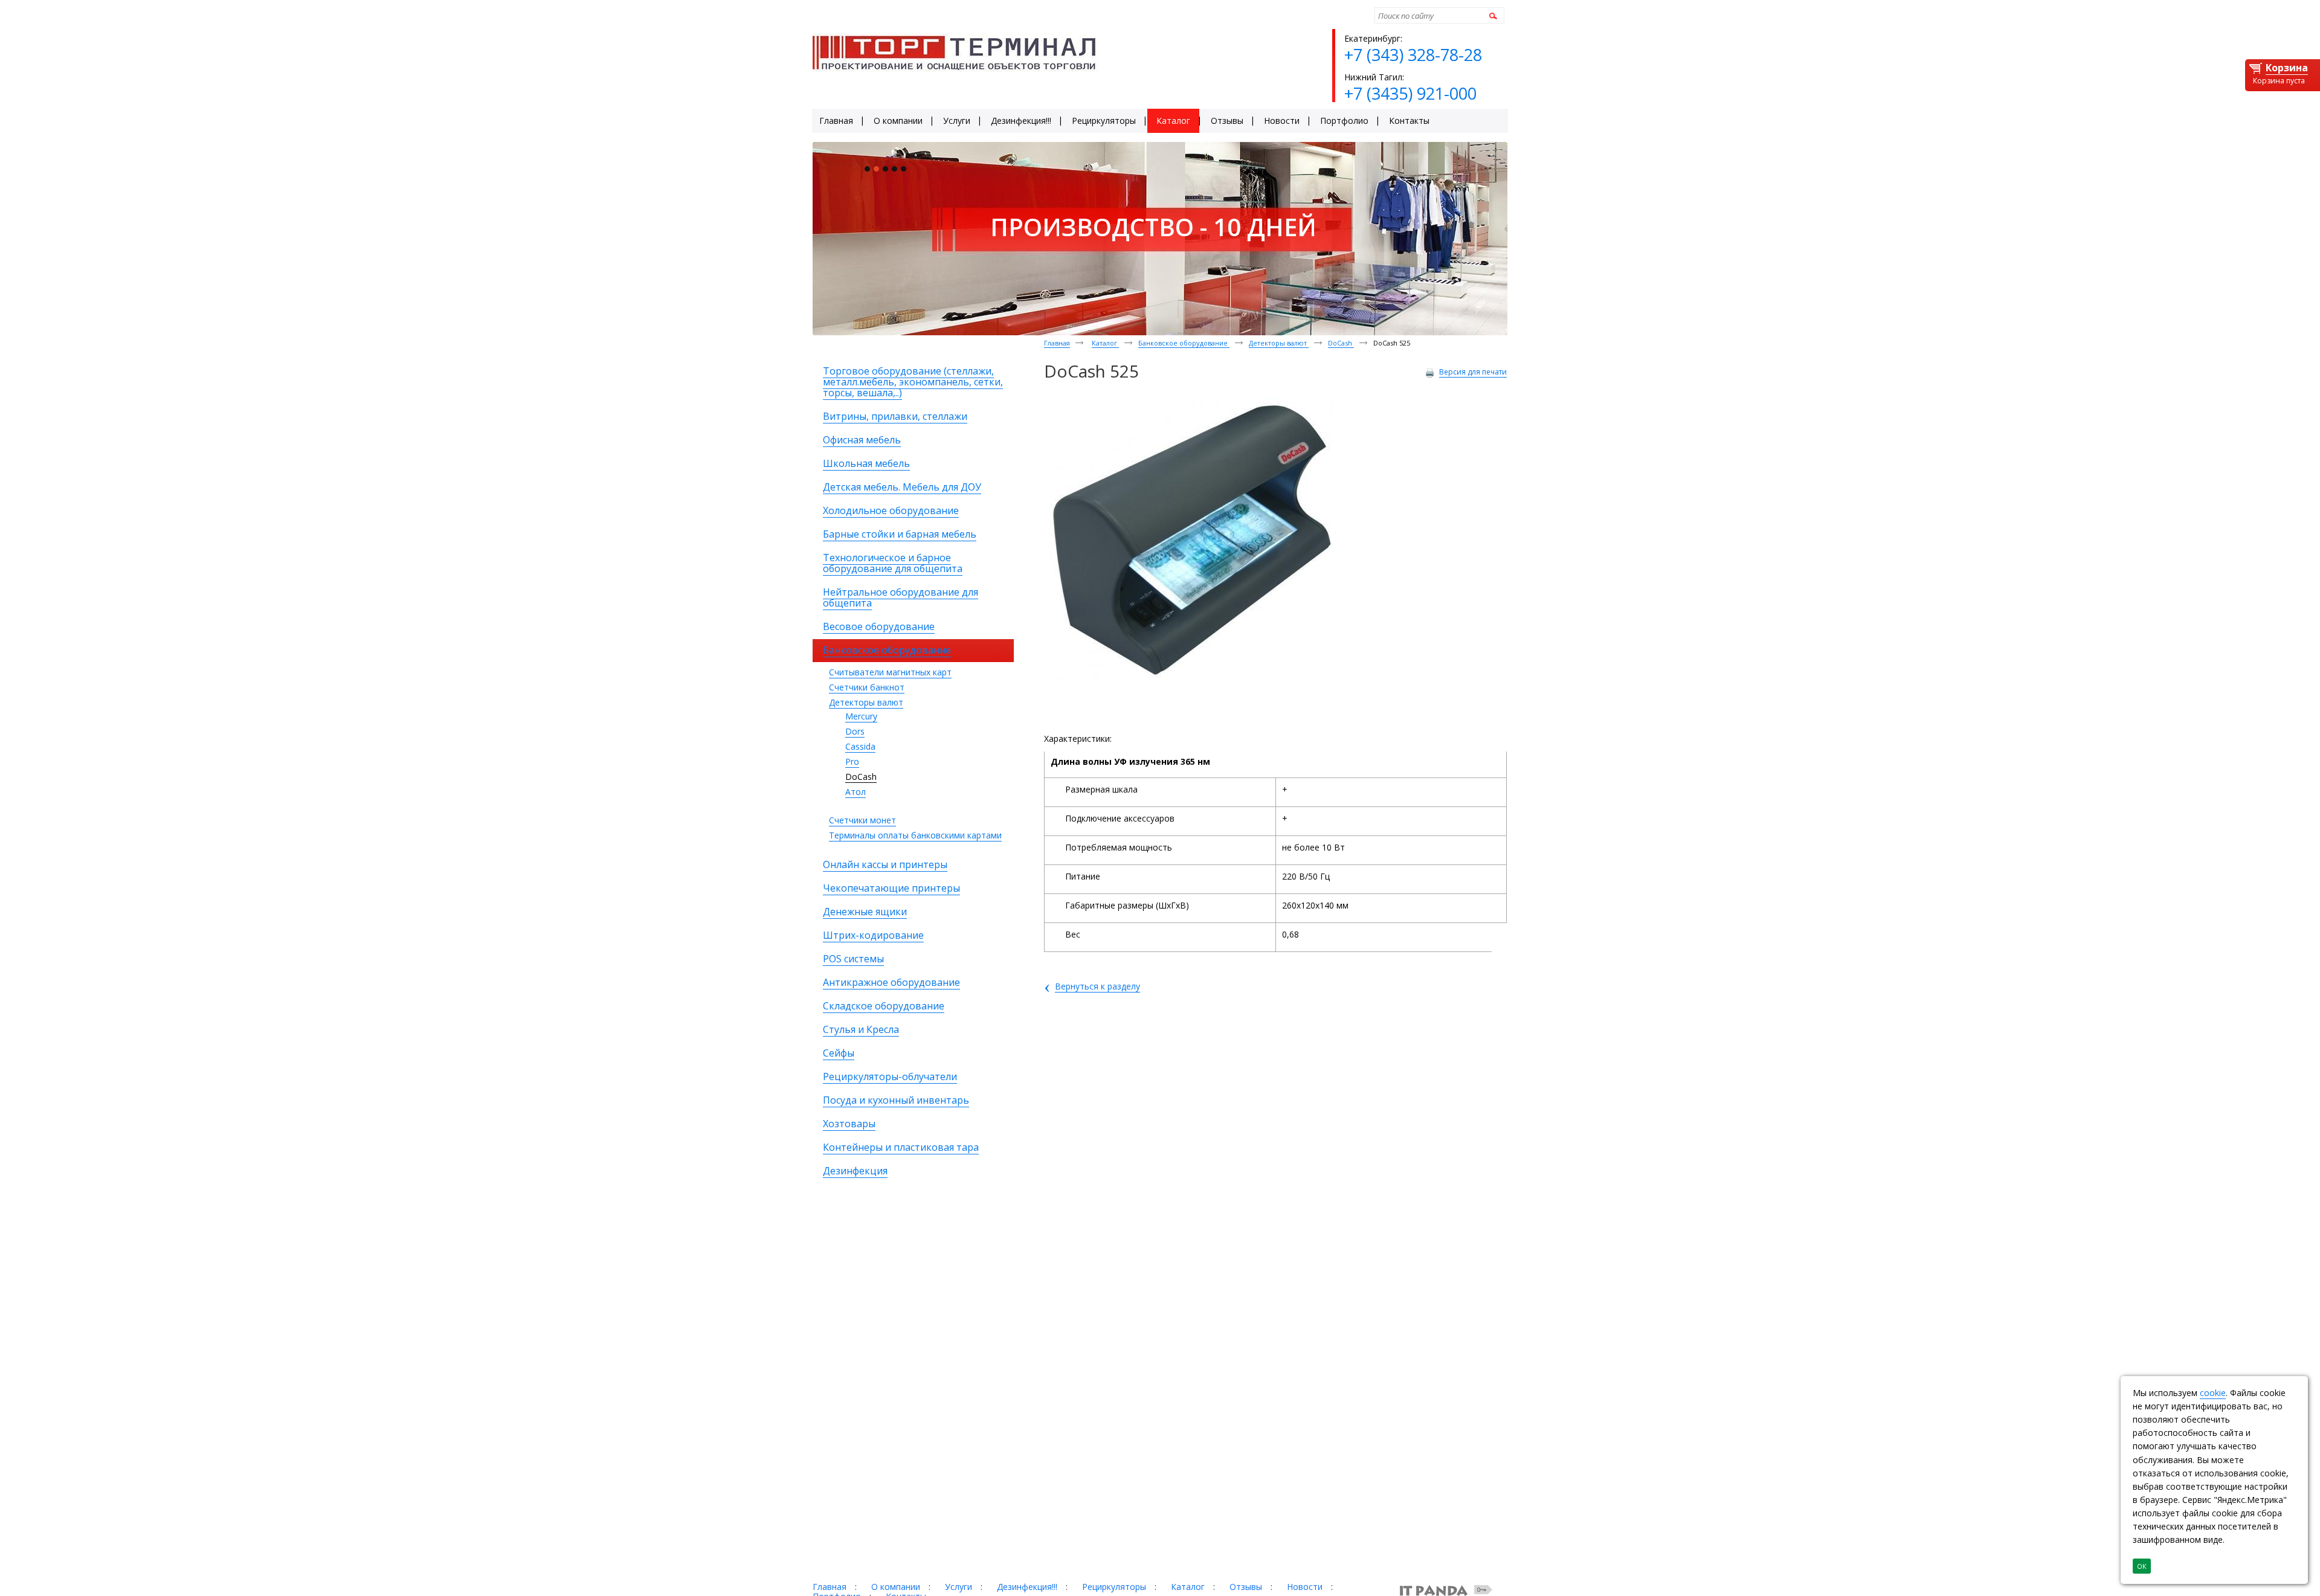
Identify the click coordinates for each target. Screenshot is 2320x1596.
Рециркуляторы (1114, 1587)
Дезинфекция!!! (1027, 1587)
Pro (852, 761)
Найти (1491, 15)
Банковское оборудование (1184, 343)
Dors (855, 731)
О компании (896, 1587)
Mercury (861, 716)
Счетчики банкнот (867, 687)
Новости (1305, 1587)
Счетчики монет (862, 820)
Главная (1057, 343)
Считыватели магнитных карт (890, 672)
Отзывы (1246, 1587)
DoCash (861, 777)
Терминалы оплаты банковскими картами (915, 835)
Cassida (860, 746)
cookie (2213, 1393)
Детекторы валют (866, 702)
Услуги (959, 1587)
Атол (855, 792)
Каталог (1105, 343)
